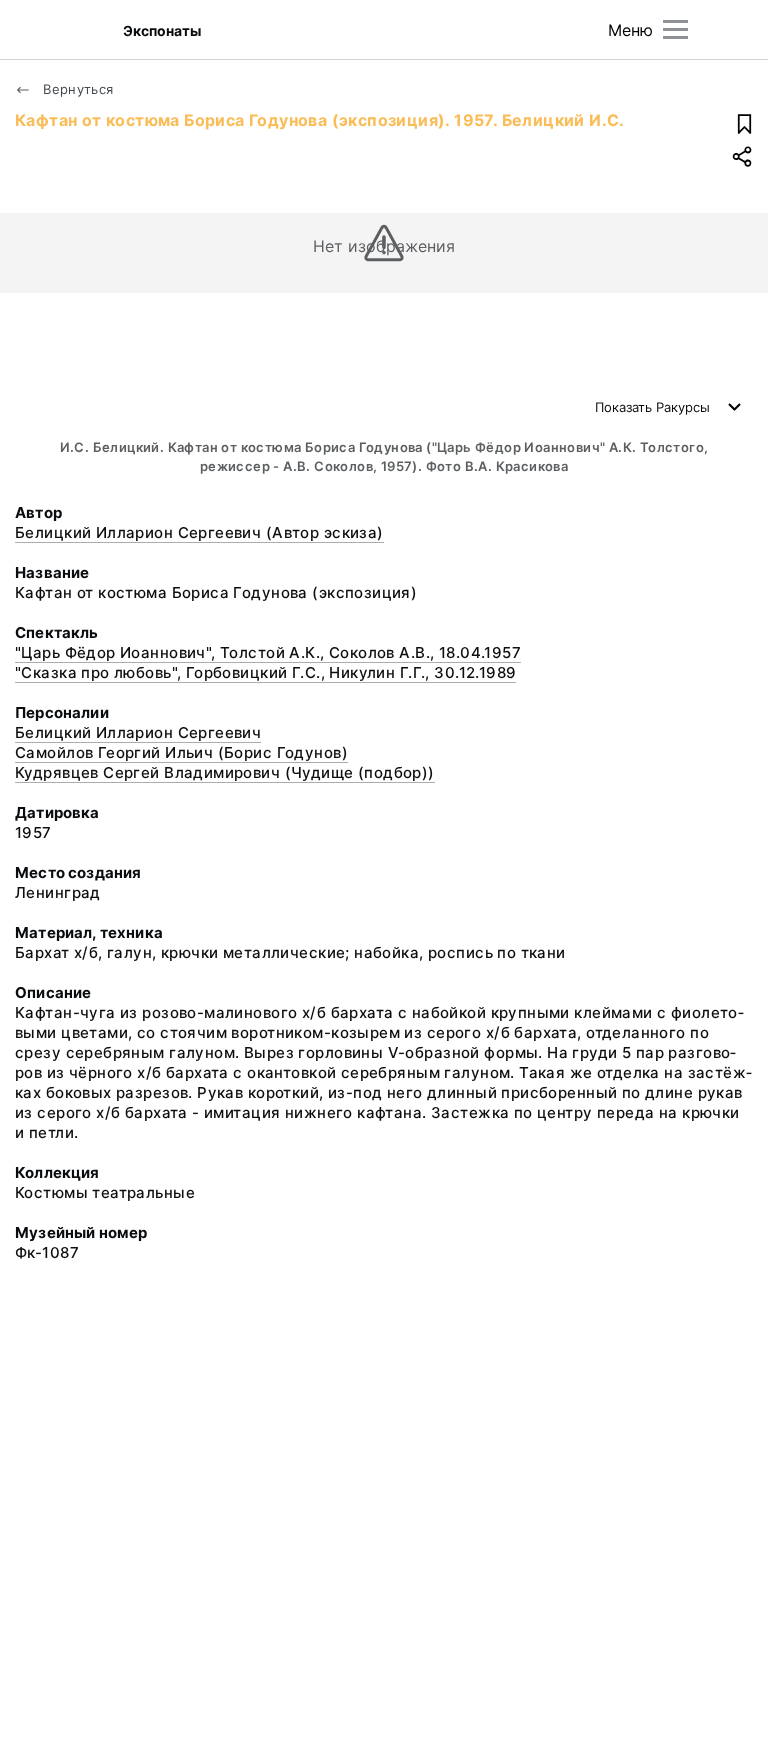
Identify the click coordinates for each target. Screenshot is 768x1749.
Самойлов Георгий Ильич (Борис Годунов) (181, 752)
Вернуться (76, 89)
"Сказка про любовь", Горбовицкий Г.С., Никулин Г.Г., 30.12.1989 (265, 672)
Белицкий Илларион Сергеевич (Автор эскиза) (199, 532)
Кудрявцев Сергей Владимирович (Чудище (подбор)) (225, 772)
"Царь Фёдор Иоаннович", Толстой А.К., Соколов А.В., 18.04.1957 (268, 652)
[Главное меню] (675, 29)
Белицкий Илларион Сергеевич (138, 732)
